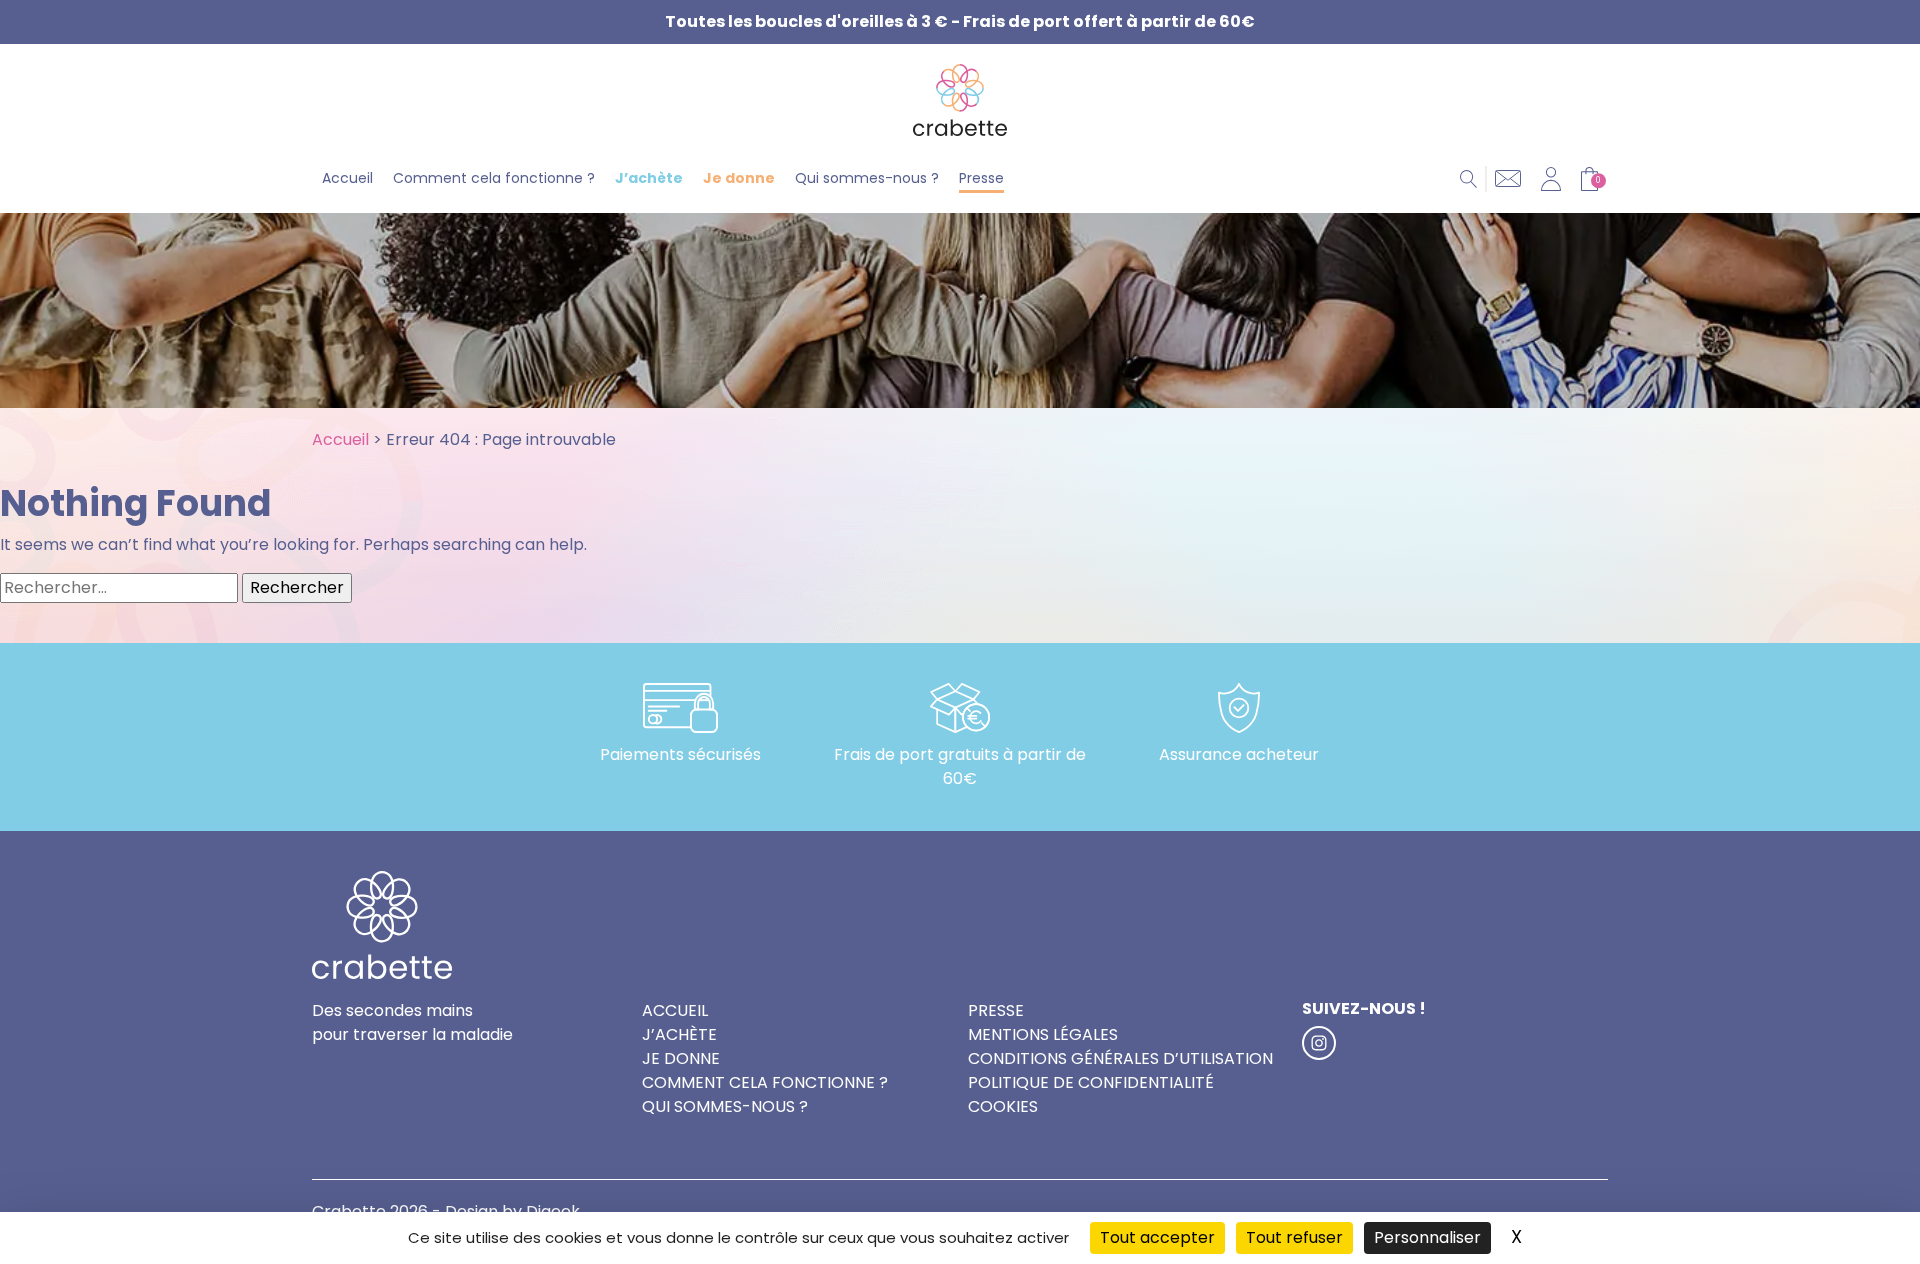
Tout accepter (1157, 1237)
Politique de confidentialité (1091, 1082)
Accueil (347, 178)
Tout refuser (1294, 1237)
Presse (981, 178)
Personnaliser (1427, 1237)
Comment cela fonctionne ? (494, 178)
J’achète (649, 178)
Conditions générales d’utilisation (1120, 1058)
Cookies (1003, 1106)
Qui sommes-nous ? (867, 178)
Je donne (739, 178)
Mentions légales (1043, 1034)
